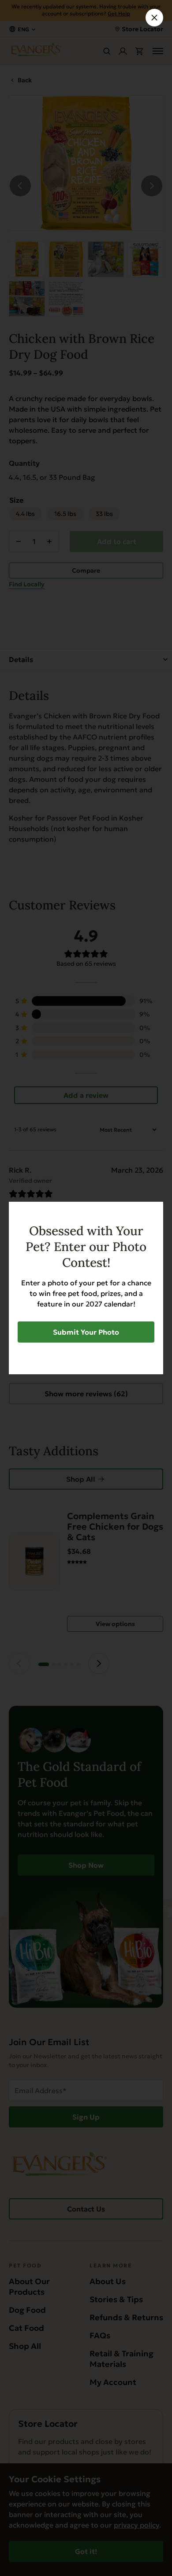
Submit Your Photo (86, 1332)
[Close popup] (154, 18)
